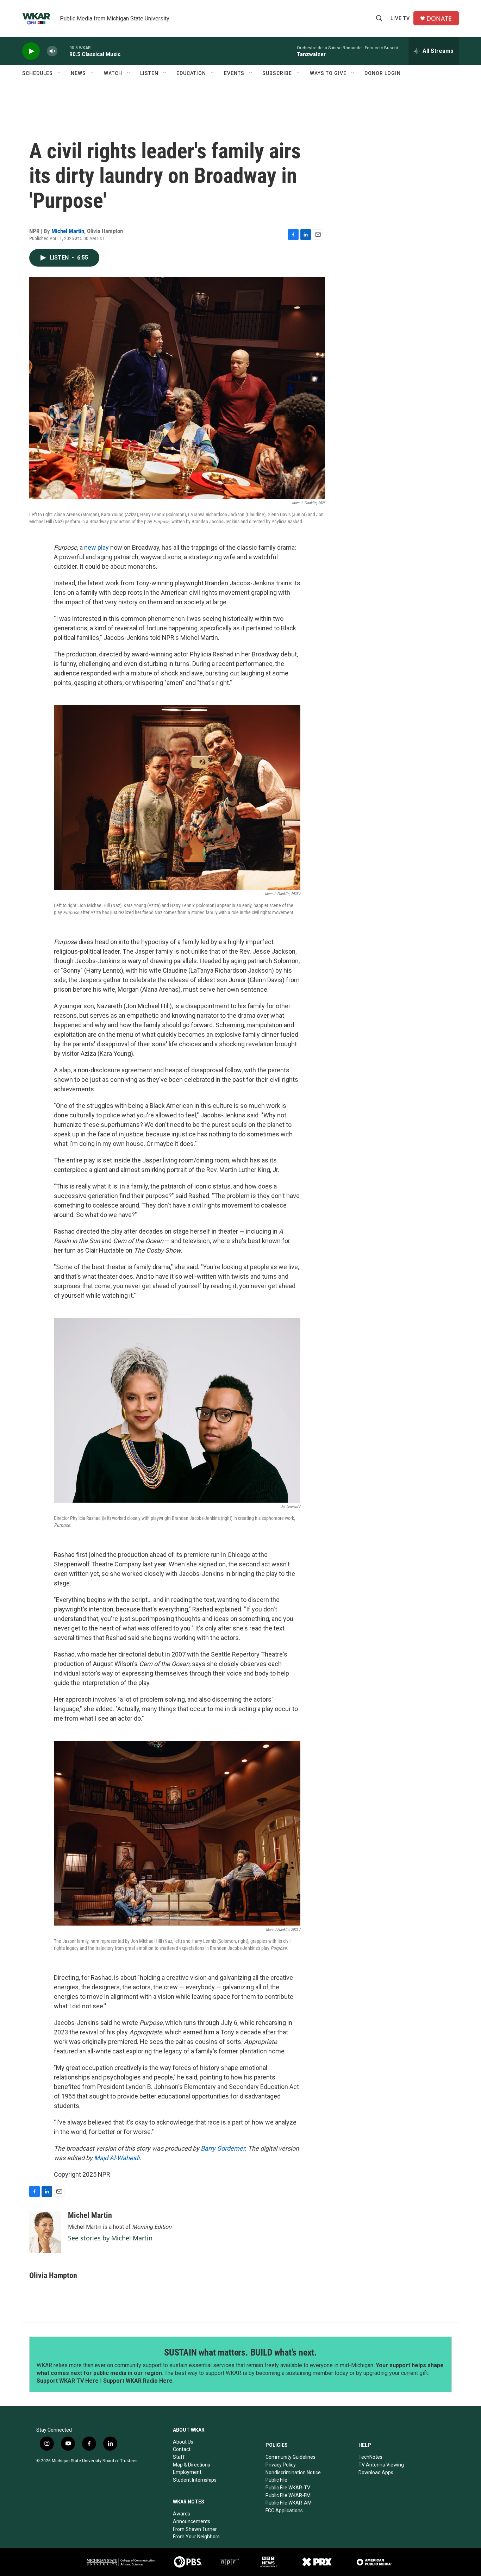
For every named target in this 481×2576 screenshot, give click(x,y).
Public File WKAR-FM (288, 2495)
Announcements (192, 2521)
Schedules (38, 73)
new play (96, 547)
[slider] (63, 51)
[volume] (52, 51)
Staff (179, 2457)
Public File (276, 2480)
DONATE (439, 18)
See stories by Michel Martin (110, 2238)
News (78, 73)
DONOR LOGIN (383, 73)
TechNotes (370, 2457)
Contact (182, 2449)
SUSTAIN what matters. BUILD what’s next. (241, 2352)
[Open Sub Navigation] (60, 73)
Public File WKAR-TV (288, 2488)
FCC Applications (284, 2510)
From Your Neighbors (196, 2537)
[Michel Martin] (45, 2232)
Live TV (400, 18)
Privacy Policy (281, 2465)
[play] (31, 51)
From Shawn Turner (195, 2529)
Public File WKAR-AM (289, 2503)
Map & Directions (192, 2465)
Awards (182, 2514)
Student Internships (195, 2480)
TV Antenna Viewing (381, 2465)
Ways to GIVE (328, 73)
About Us (183, 2442)
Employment (187, 2472)
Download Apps (376, 2472)
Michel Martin (68, 231)
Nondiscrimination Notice (293, 2472)
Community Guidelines (291, 2457)
